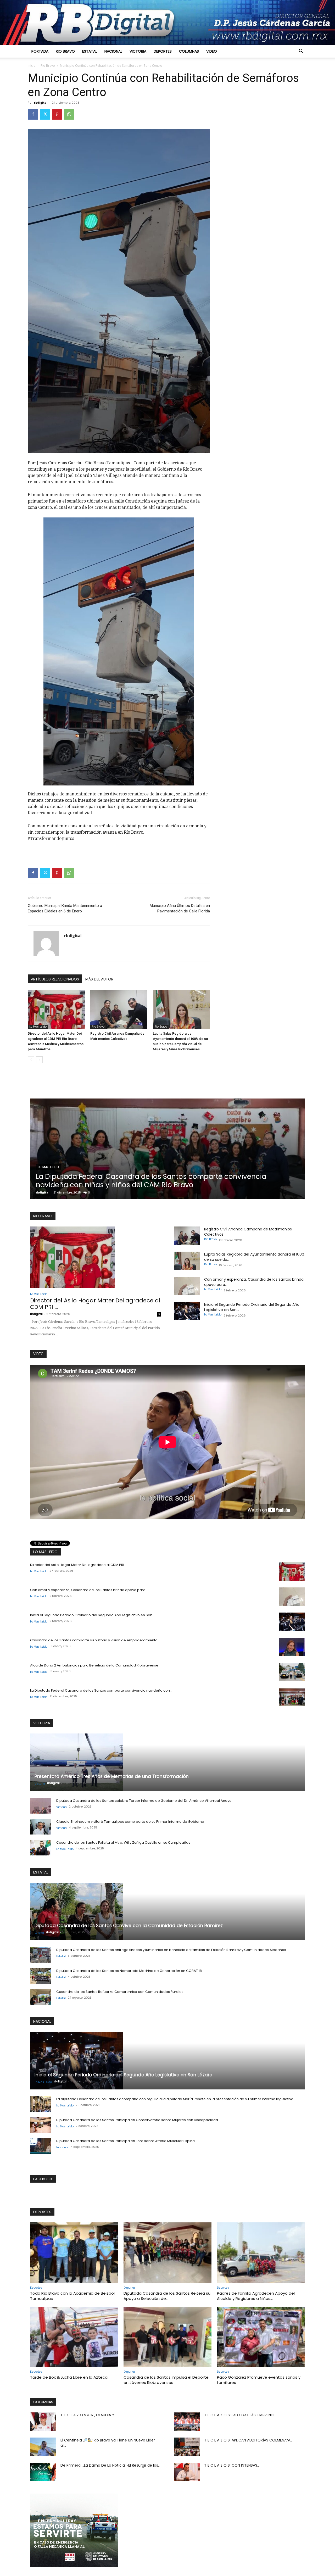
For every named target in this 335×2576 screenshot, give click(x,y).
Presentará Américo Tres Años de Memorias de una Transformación (112, 1776)
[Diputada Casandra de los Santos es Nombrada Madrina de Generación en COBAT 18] (41, 1976)
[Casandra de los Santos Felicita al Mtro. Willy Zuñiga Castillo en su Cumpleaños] (41, 1848)
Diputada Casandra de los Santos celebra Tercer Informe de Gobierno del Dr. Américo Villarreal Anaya (144, 1801)
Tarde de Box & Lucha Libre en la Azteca (69, 2377)
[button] (301, 52)
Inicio (32, 66)
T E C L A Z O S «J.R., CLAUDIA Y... (89, 2415)
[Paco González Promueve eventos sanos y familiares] (261, 2337)
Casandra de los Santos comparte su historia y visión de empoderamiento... (95, 1640)
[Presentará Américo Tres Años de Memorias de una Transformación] (167, 1762)
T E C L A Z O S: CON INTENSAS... (232, 2465)
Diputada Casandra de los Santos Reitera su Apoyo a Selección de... (167, 2296)
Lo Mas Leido (38, 1027)
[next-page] (39, 1060)
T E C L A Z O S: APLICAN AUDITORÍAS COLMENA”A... (248, 2440)
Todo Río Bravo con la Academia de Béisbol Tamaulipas (72, 2296)
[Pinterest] (57, 114)
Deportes (163, 51)
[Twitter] (45, 114)
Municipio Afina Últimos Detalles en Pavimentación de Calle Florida (180, 908)
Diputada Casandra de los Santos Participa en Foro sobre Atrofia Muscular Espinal (126, 2141)
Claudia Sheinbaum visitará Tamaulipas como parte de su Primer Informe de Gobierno (130, 1822)
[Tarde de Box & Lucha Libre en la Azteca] (74, 2337)
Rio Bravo (65, 51)
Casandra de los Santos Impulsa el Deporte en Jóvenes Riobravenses (166, 2380)
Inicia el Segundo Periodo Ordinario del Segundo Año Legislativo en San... (92, 1615)
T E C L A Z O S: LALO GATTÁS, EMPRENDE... (241, 2415)
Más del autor (99, 979)
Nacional (113, 51)
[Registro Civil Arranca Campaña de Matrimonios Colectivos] (119, 1010)
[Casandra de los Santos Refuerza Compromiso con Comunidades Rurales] (41, 1997)
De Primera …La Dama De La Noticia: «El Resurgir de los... (110, 2465)
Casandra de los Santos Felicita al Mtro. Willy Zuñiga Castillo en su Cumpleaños (123, 1842)
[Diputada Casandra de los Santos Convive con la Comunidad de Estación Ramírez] (168, 1149)
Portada (40, 51)
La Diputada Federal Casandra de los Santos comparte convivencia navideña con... (101, 1690)
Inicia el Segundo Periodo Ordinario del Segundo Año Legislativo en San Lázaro (123, 2075)
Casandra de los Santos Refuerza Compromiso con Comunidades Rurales (120, 1992)
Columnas (189, 51)
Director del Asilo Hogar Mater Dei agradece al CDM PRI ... (95, 1304)
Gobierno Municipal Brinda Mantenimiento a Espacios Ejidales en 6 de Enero (65, 908)
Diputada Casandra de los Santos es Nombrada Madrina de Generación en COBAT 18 (129, 1971)
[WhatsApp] (69, 114)
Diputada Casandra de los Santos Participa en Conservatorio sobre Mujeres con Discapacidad (137, 2120)
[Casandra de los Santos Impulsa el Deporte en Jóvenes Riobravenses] (167, 2337)
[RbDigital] (167, 23)
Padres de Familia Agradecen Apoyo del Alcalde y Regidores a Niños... (256, 2296)
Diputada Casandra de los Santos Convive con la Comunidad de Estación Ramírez (162, 1181)
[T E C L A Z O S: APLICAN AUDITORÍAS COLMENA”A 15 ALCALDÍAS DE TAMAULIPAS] (187, 2447)
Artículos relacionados (55, 979)
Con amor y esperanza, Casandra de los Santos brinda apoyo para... (89, 1590)
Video (212, 51)
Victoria (138, 51)
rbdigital (41, 102)
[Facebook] (33, 114)
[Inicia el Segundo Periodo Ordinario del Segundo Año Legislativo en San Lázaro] (187, 1311)
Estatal (90, 51)
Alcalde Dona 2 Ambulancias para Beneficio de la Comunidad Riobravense (94, 1665)
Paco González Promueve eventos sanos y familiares (259, 2380)
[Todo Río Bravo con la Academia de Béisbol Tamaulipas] (74, 2253)
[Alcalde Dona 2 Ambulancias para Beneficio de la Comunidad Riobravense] (292, 1672)
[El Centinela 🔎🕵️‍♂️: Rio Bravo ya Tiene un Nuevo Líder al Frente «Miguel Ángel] (43, 2447)
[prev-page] (31, 1060)
